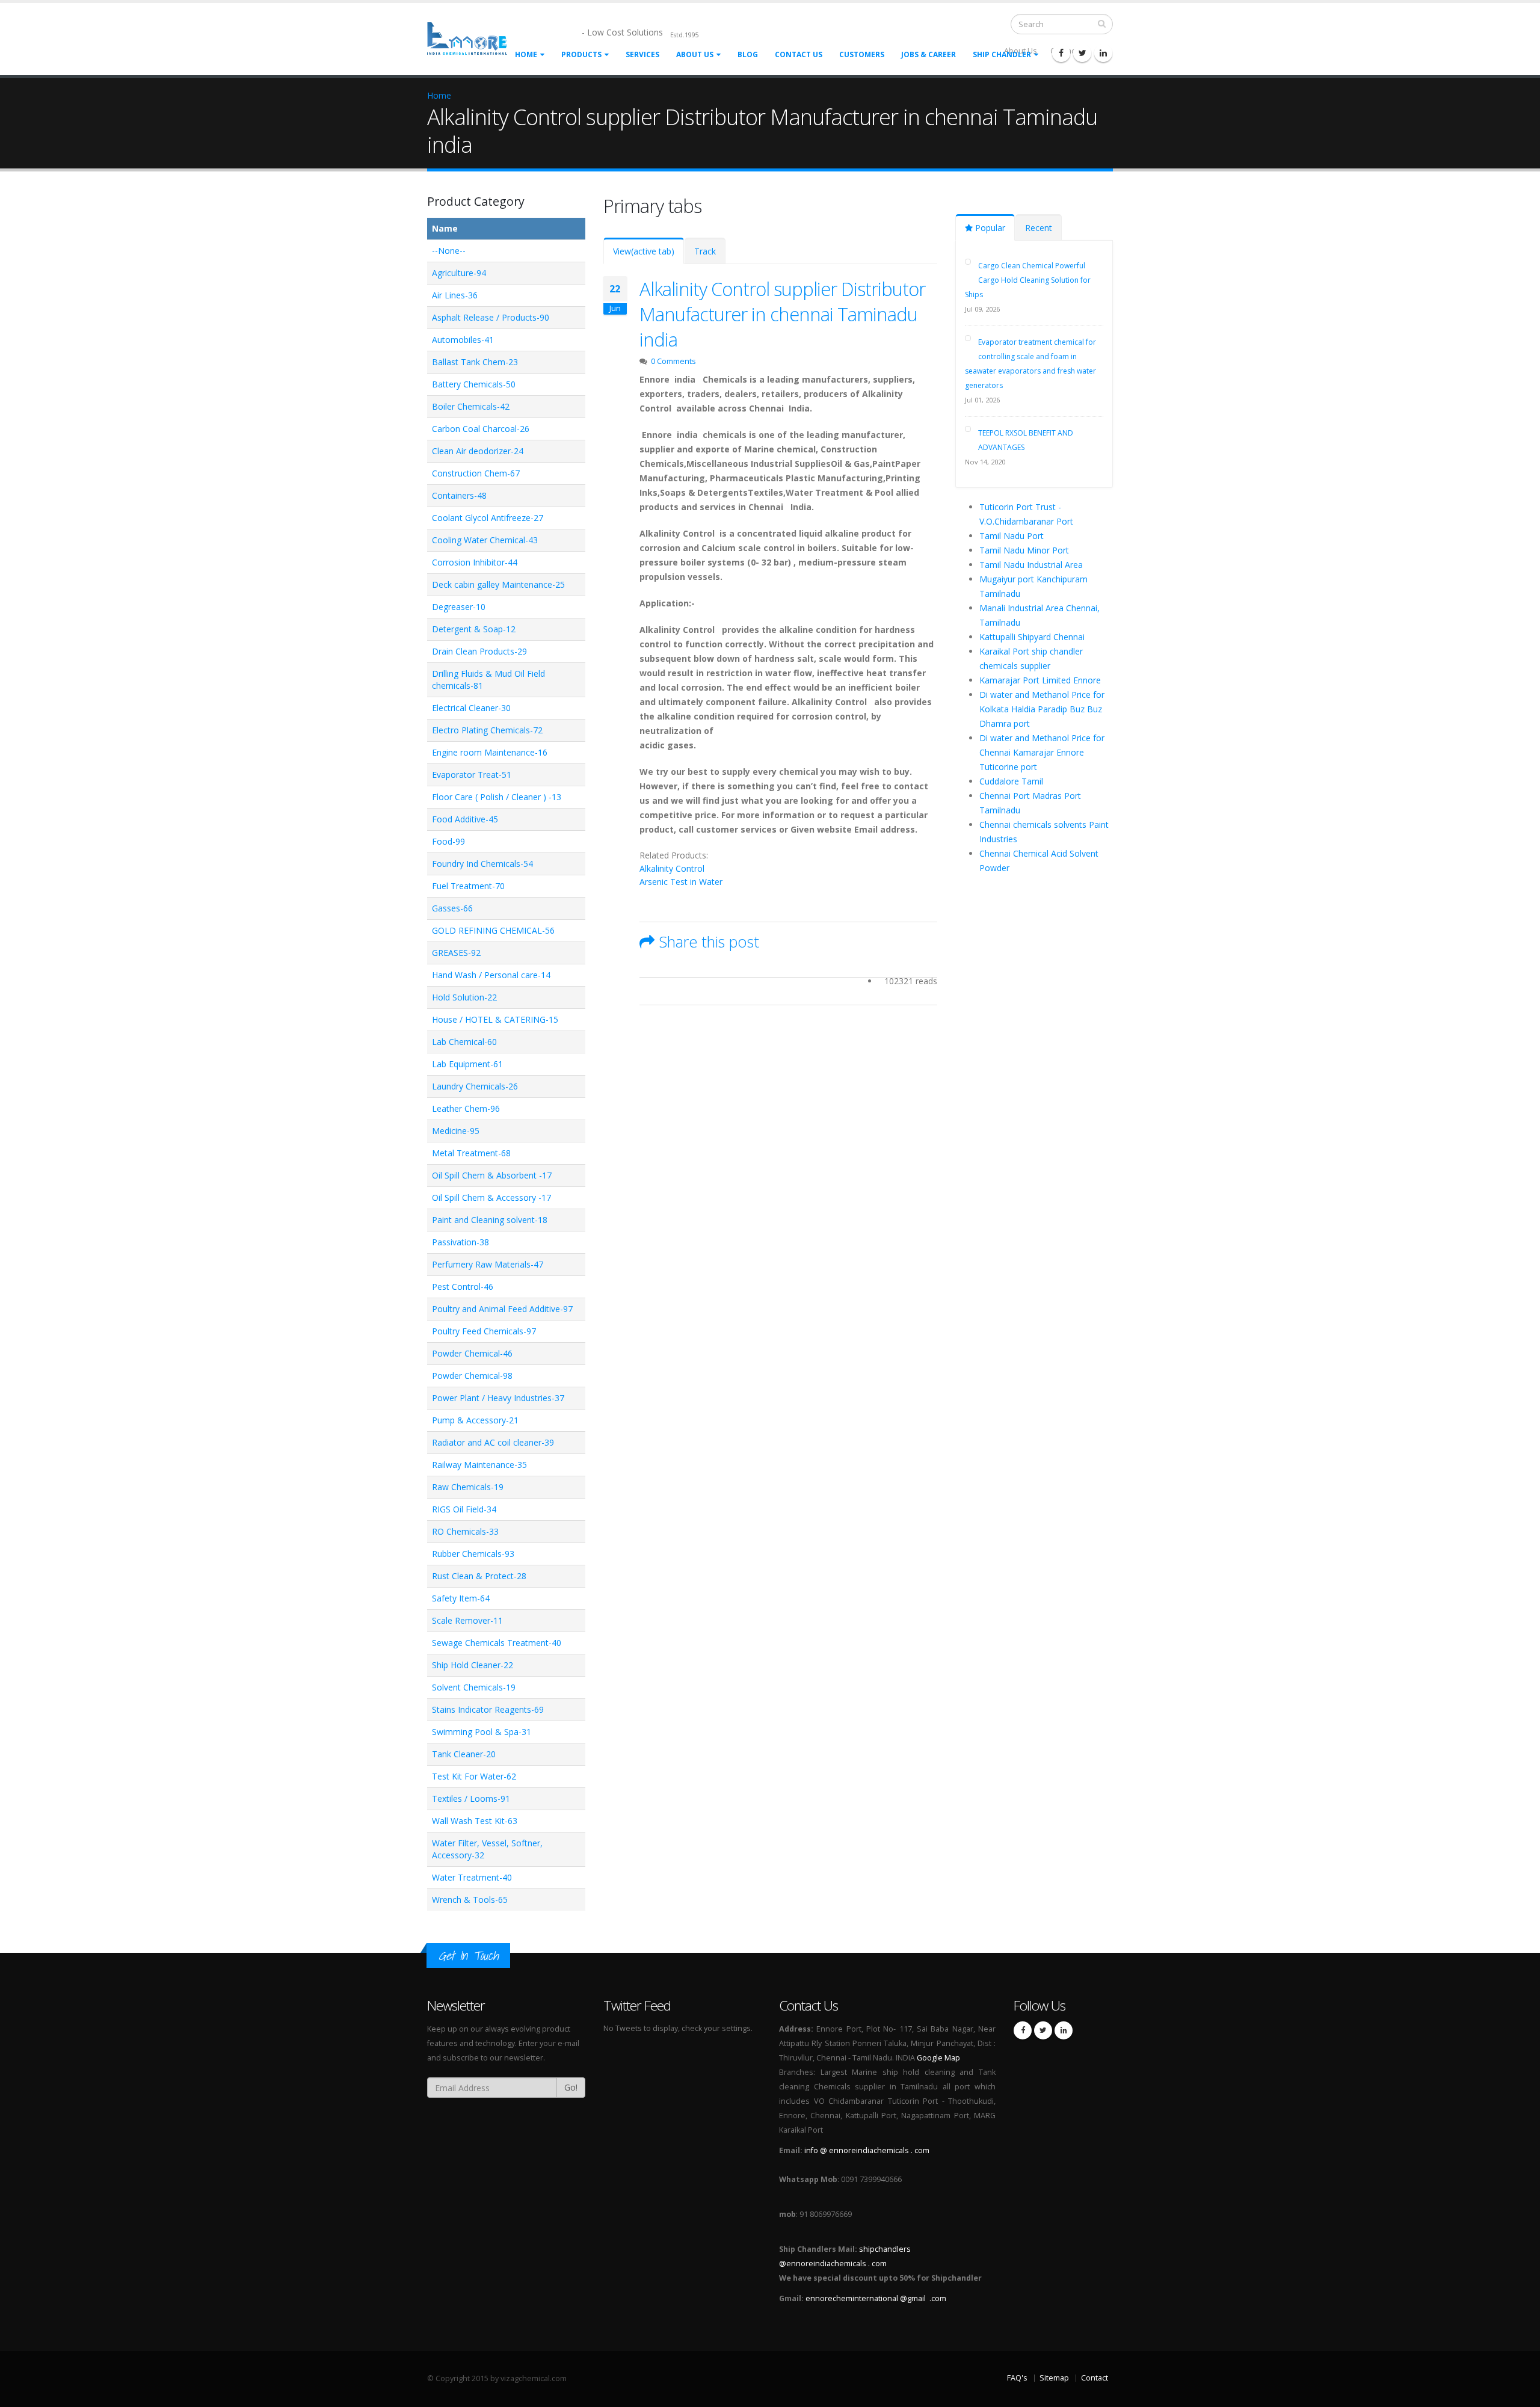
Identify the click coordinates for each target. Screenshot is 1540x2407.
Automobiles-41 (463, 340)
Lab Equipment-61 (467, 1064)
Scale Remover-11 (467, 1620)
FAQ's (1017, 2378)
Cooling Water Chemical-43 (485, 540)
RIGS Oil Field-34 (464, 1509)
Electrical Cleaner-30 (471, 708)
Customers (862, 54)
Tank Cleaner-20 (464, 1754)
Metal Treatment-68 (471, 1153)
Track (705, 251)
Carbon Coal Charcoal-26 (481, 429)
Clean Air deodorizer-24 (478, 451)
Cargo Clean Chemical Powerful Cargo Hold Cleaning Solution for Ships (1028, 280)
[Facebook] (1061, 53)
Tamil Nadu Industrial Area (1031, 565)
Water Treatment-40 (472, 1877)
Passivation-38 (460, 1242)
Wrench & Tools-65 (470, 1900)
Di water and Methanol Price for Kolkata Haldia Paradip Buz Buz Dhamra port (1042, 709)
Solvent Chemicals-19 (474, 1687)
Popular (989, 228)
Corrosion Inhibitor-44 (475, 562)
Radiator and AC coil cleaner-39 (493, 1442)
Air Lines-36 (455, 295)
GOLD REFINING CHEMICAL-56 (493, 930)
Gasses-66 (452, 908)
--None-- (449, 251)
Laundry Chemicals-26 (475, 1086)
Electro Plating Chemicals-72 (487, 730)
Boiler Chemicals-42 (471, 406)
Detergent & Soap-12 (474, 629)
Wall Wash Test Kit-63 (475, 1821)
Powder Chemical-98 (472, 1376)
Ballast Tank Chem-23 (475, 362)
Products (581, 54)
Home (526, 54)
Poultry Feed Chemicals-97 (484, 1331)
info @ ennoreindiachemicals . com (867, 2150)
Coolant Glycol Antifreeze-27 (488, 518)
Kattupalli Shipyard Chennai (1032, 637)
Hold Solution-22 (464, 997)
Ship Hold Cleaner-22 (473, 1665)
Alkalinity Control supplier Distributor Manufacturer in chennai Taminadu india (782, 314)
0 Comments (673, 361)
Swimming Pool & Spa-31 (482, 1732)
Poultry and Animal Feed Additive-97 (502, 1309)
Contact (1095, 2378)
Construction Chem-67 (476, 473)
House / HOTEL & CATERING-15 (495, 1019)
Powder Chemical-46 (472, 1353)
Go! (571, 2087)
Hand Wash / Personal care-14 (491, 975)
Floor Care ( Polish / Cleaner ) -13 (497, 797)
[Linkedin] (1103, 53)
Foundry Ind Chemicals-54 (482, 864)
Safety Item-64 (461, 1598)
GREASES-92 (456, 953)
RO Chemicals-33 (465, 1531)
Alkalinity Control (672, 868)
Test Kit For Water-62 (474, 1776)
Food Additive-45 (465, 819)
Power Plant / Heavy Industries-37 (498, 1398)
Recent (1039, 228)
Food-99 (448, 841)
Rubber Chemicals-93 (473, 1554)
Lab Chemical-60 (464, 1042)
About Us (695, 54)
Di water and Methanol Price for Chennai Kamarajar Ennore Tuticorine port (1042, 752)
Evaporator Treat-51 (472, 775)
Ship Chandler (1002, 54)
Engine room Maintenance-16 (490, 752)
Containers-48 (459, 495)
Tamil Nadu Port (1012, 536)
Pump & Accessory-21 (475, 1420)
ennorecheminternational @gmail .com (876, 2298)
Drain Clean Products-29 (479, 651)
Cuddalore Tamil (1011, 781)
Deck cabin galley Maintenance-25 (498, 584)
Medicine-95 (456, 1131)
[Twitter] (1082, 53)
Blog (748, 54)
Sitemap (1054, 2378)
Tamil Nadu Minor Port (1024, 550)
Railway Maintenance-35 (479, 1465)
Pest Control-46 (463, 1287)
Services (642, 54)
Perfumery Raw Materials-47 (488, 1264)
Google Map (938, 2058)
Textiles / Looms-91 (471, 1798)
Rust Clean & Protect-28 (479, 1576)
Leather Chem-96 (466, 1108)
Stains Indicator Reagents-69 (488, 1709)
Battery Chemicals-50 (474, 384)
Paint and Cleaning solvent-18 (490, 1220)
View (644, 251)
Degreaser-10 (459, 607)
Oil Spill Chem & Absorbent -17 (492, 1175)
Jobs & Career (929, 54)
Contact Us (799, 54)
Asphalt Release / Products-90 (491, 317)
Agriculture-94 (459, 273)
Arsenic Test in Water (681, 882)
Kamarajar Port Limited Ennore (1040, 680)
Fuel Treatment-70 (468, 886)
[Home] (474, 38)
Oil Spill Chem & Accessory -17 (491, 1197)
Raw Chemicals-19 (468, 1487)
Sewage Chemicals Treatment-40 (497, 1643)
